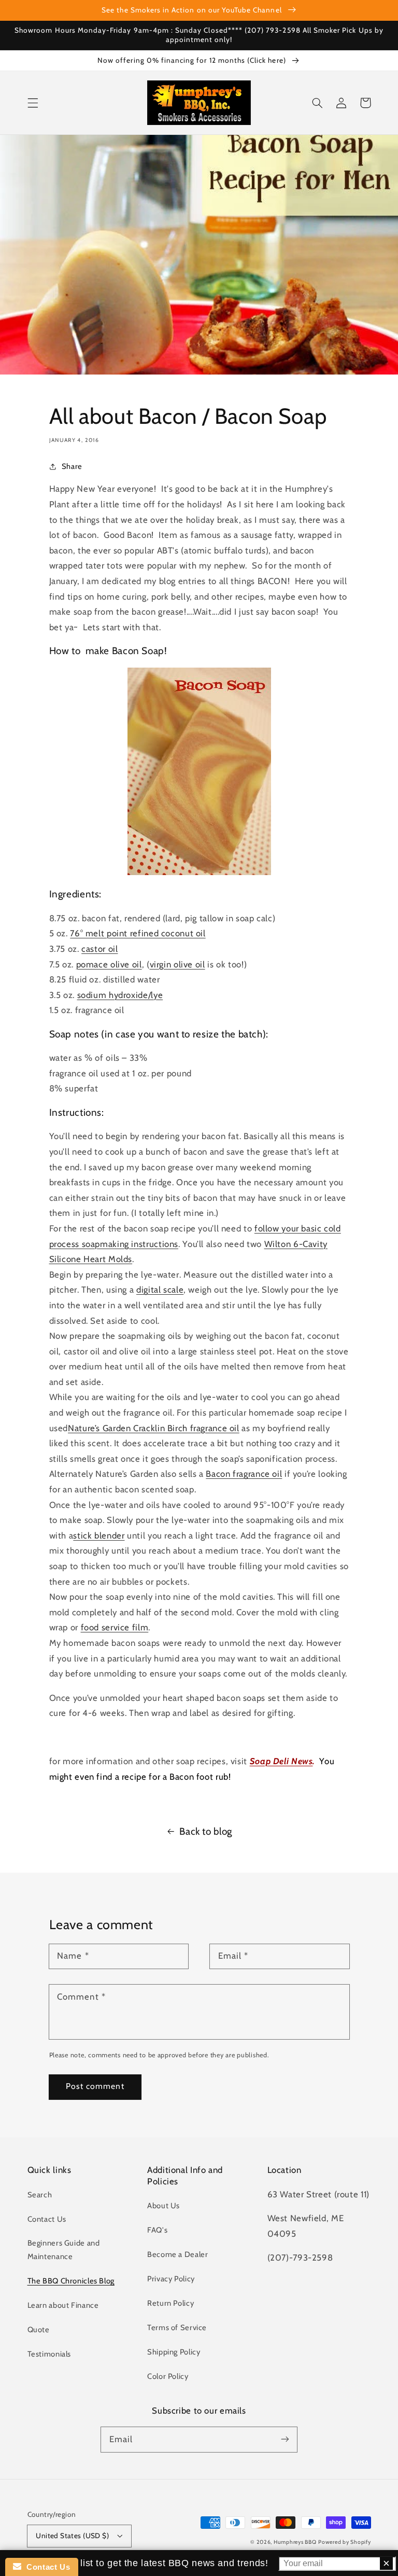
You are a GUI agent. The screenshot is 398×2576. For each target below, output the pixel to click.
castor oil (99, 949)
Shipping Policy (174, 2352)
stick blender (99, 1535)
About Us (164, 2206)
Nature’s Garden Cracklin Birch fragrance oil (154, 1428)
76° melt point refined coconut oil (138, 933)
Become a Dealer (177, 2254)
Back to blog (206, 1831)
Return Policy (170, 2303)
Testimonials (49, 2354)
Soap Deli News (281, 1761)
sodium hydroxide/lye (120, 995)
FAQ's (157, 2230)
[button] (33, 103)
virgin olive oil (177, 964)
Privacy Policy (171, 2279)
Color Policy (168, 2376)
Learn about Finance (63, 2305)
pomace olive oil (109, 964)
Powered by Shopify (344, 2542)
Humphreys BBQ (295, 2542)
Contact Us (47, 2219)
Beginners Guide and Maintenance (64, 2250)
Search (40, 2195)
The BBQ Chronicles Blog (71, 2281)
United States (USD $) (72, 2536)
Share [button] (72, 466)
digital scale (160, 1290)
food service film (115, 1627)
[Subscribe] (285, 2439)
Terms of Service (177, 2328)
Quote (39, 2330)
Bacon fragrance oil (244, 1474)
